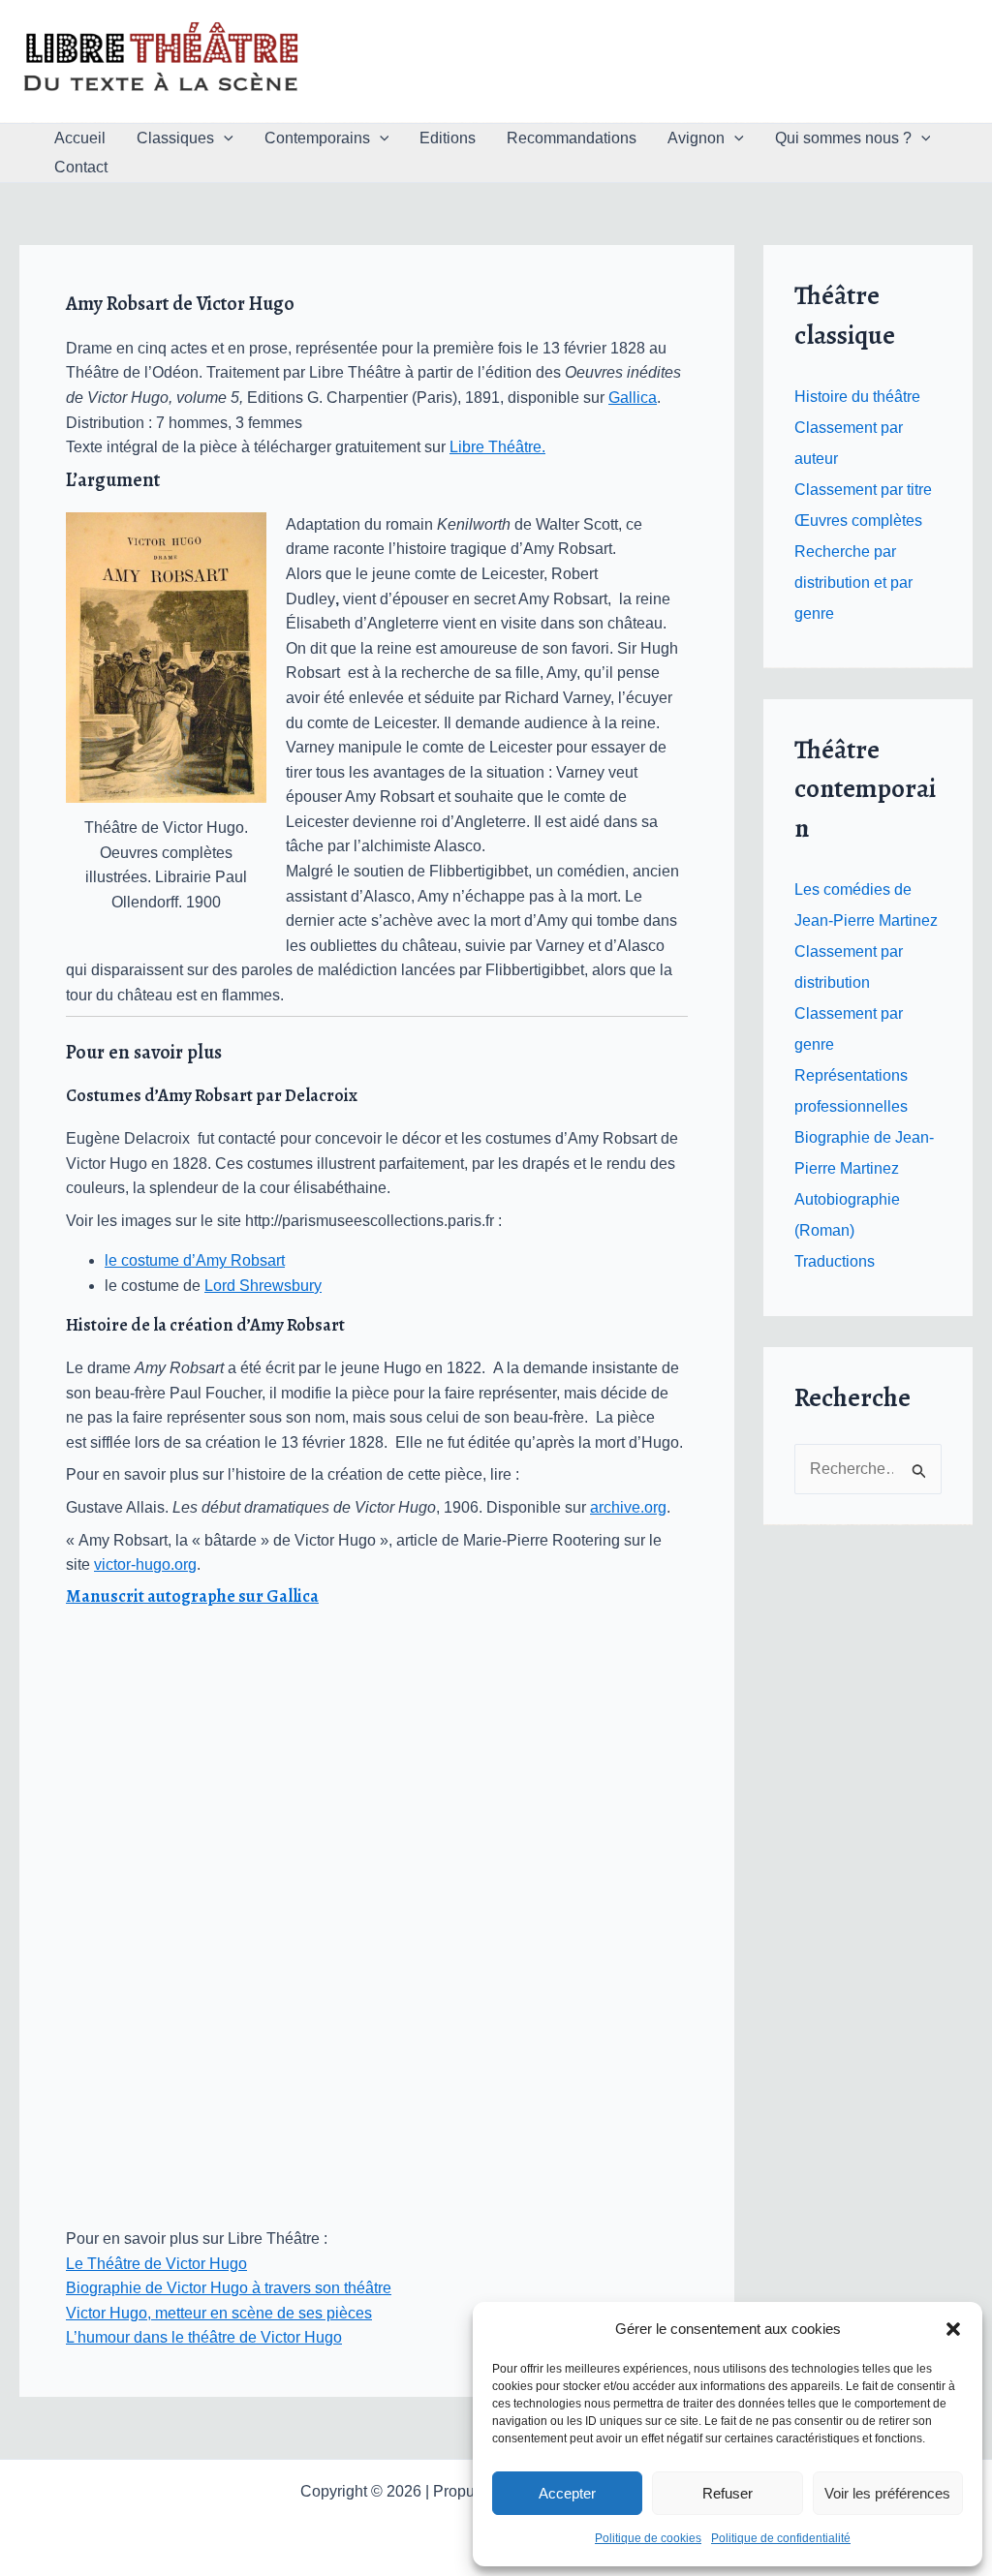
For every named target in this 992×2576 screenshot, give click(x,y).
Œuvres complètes (858, 521)
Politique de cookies (648, 2538)
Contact (81, 167)
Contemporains (317, 138)
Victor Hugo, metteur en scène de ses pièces (219, 2313)
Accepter (567, 2493)
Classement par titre (863, 490)
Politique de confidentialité (781, 2538)
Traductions (835, 1261)
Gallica (633, 398)
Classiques (175, 138)
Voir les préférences (887, 2493)
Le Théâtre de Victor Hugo (156, 2264)
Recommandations (572, 138)
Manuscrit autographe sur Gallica (192, 1596)
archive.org (628, 1507)
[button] (953, 2329)
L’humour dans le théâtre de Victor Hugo (204, 2337)
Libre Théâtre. (497, 447)
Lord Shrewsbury (263, 1286)
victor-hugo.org (145, 1564)
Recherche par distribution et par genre (853, 583)
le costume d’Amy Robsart (195, 1260)
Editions (448, 138)
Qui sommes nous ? (843, 138)
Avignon (696, 138)
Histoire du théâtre (857, 397)
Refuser (728, 2493)
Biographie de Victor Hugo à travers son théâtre (229, 2288)
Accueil (80, 138)
